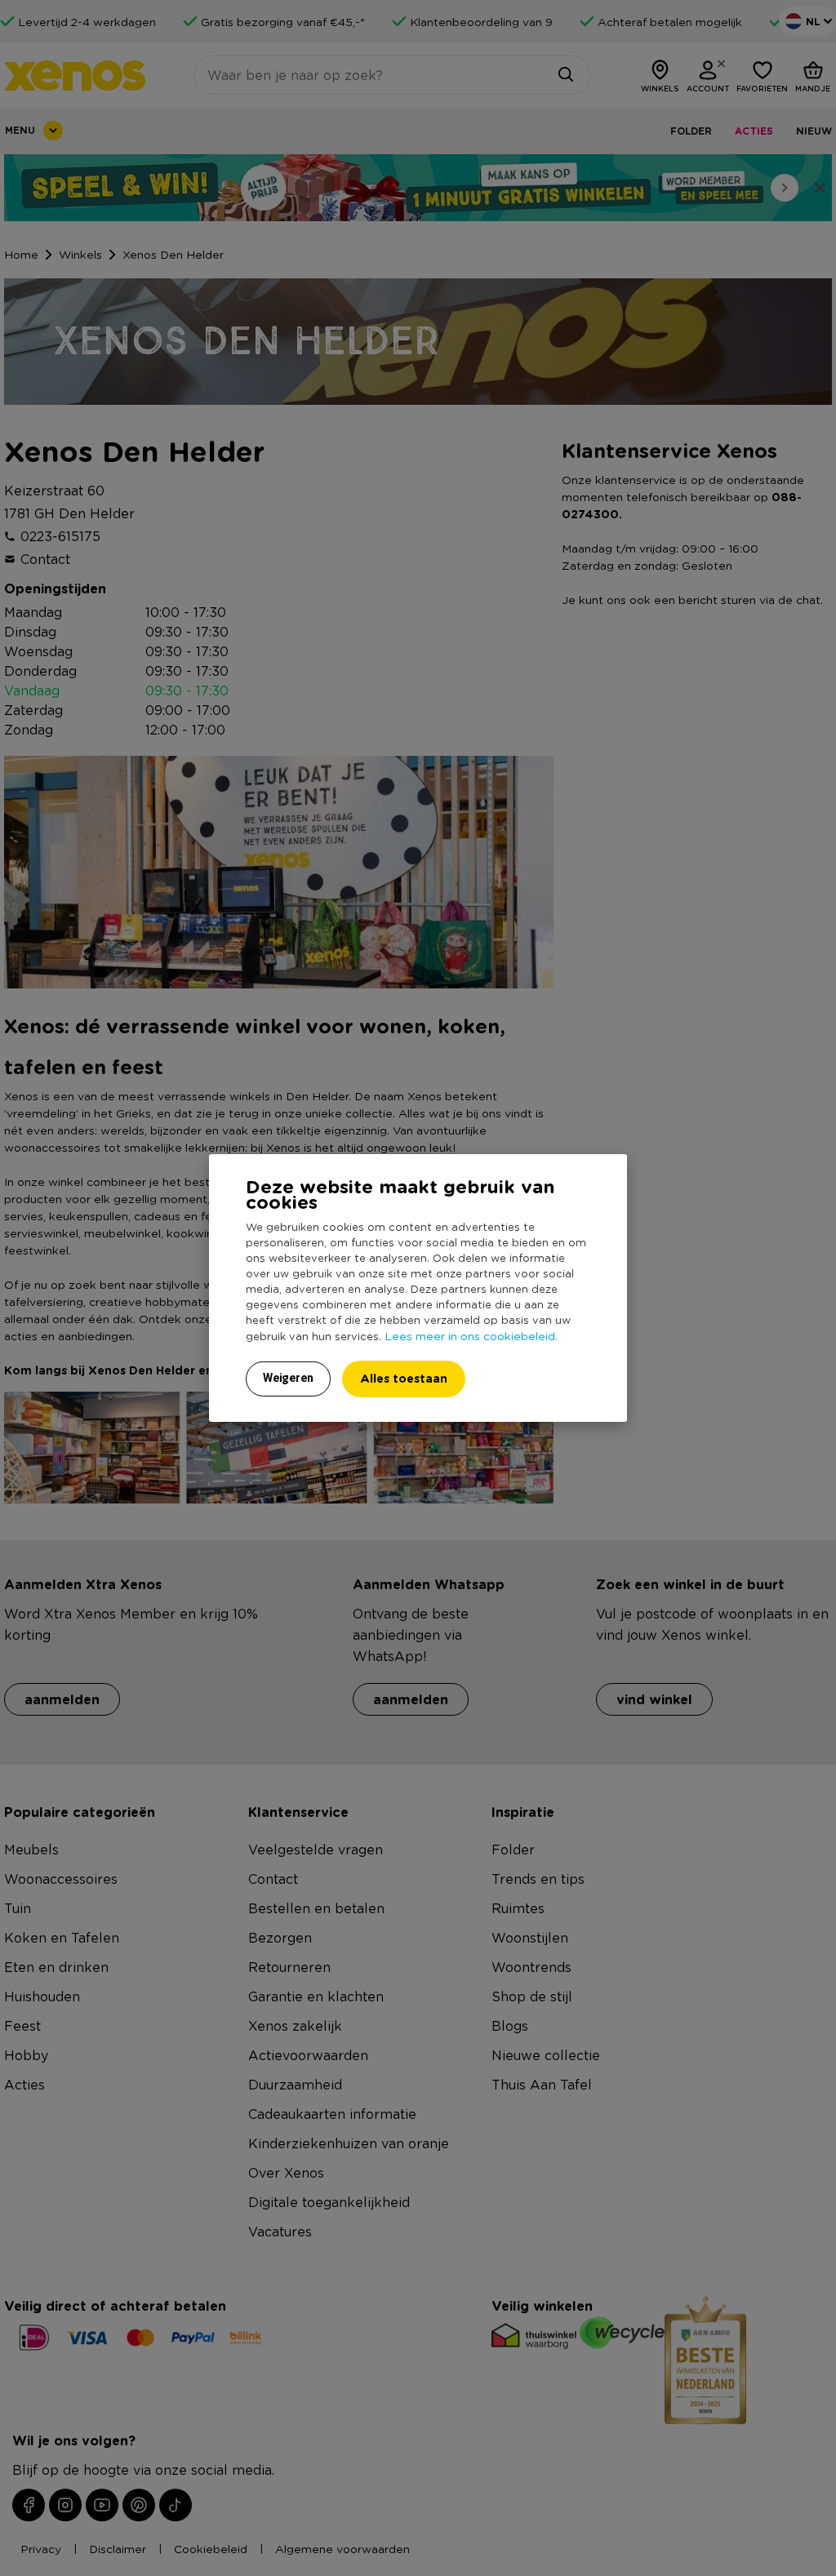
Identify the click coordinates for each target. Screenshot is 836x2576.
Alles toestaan (404, 1378)
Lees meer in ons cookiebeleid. (471, 1335)
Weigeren (288, 1378)
